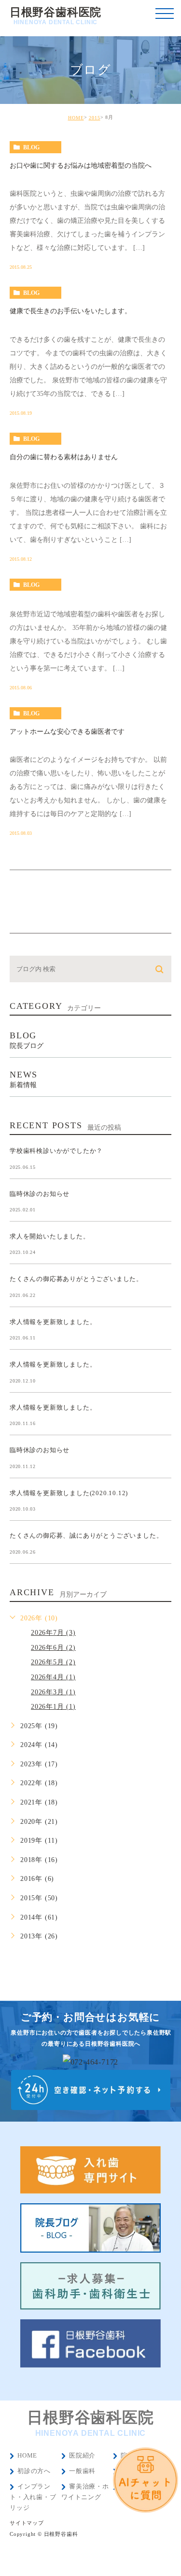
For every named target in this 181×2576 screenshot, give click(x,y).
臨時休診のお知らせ (40, 1193)
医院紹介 (82, 2455)
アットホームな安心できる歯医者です (67, 732)
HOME (76, 118)
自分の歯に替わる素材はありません (64, 457)
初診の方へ (34, 2471)
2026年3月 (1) (53, 1692)
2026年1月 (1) (53, 1707)
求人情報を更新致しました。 (53, 1321)
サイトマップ (27, 2523)
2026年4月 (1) (53, 1677)
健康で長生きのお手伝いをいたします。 (70, 311)
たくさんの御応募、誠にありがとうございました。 (86, 1535)
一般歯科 (82, 2471)
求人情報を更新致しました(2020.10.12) (69, 1492)
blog (31, 147)
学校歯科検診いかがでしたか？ (56, 1151)
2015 (95, 118)
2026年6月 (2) (53, 1648)
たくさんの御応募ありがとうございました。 (76, 1279)
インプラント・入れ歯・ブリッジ (33, 2497)
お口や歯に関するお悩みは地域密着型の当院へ (81, 166)
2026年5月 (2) (53, 1662)
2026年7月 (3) (53, 1633)
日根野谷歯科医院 (56, 16)
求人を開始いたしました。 (50, 1236)
